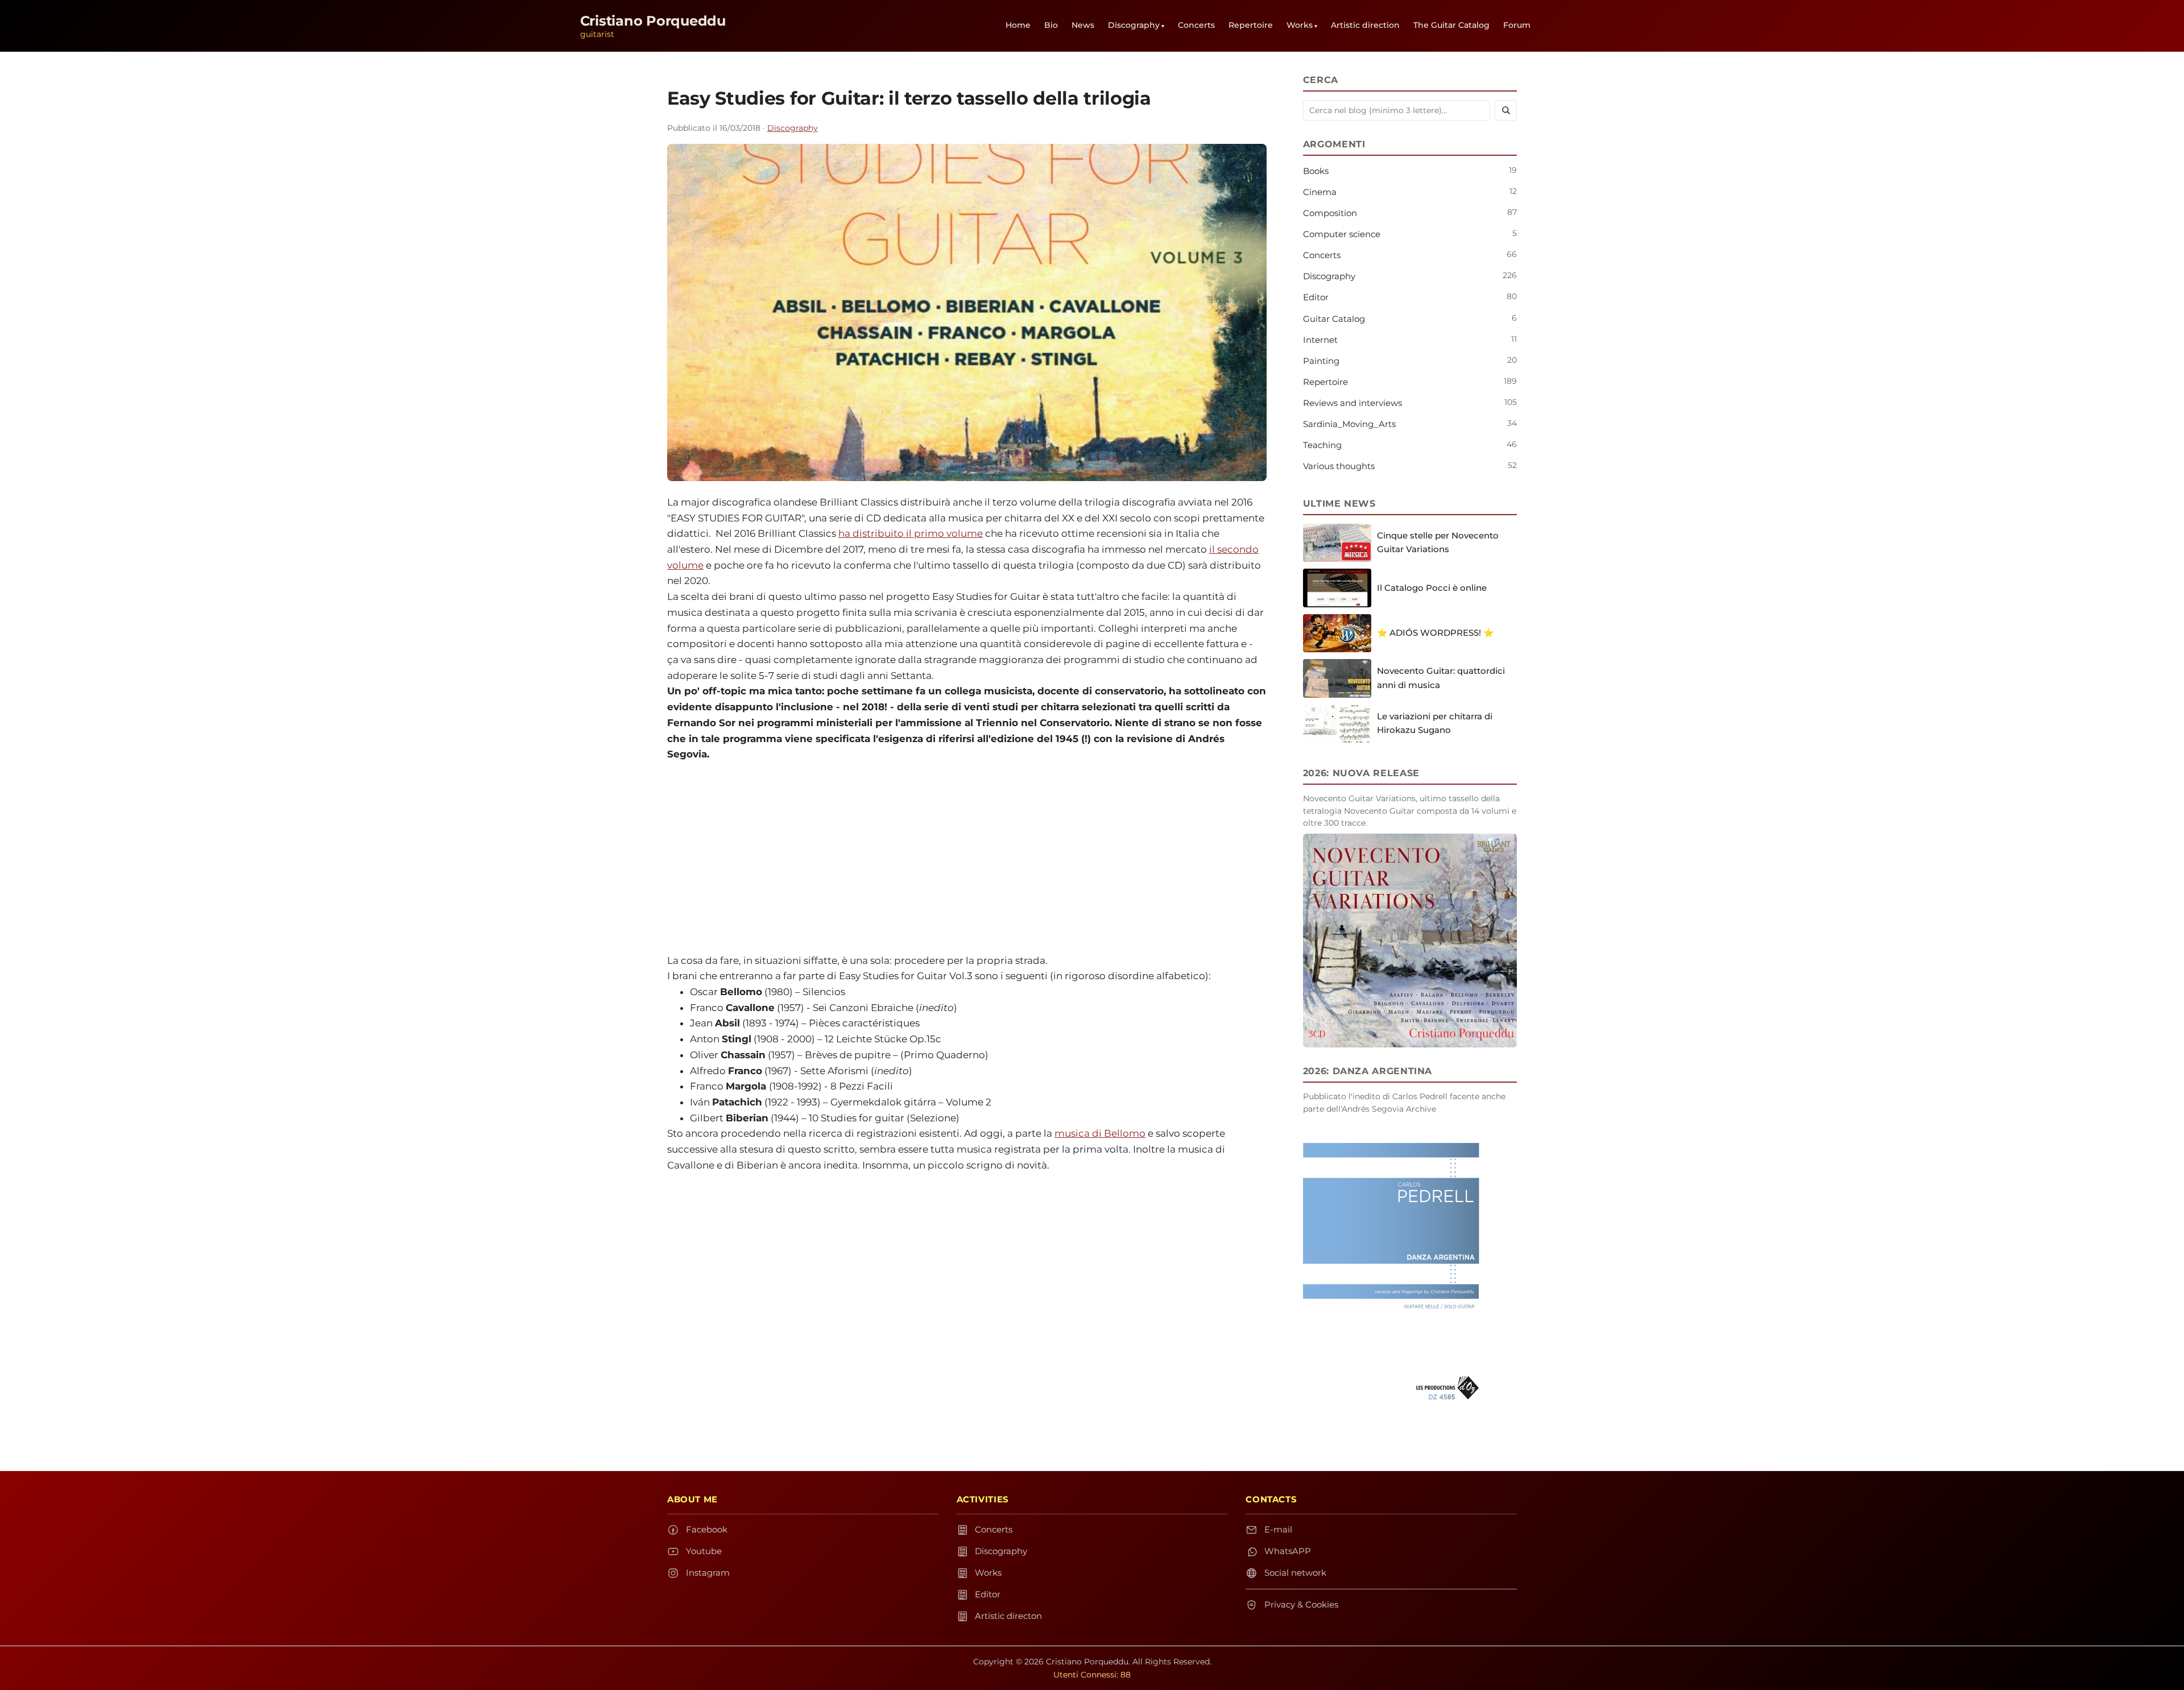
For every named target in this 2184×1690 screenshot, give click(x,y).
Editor (1316, 297)
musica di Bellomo (1100, 1133)
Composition (1330, 213)
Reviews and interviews (1352, 403)
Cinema (1320, 192)
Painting (1321, 361)
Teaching (1322, 445)
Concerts (1196, 25)
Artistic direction (1365, 25)
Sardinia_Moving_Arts (1349, 424)
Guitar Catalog (1334, 319)
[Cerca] (1506, 110)
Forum (1517, 25)
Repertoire (1251, 25)
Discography (1134, 25)
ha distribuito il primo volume (911, 533)
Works (1300, 25)
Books (1316, 171)
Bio (1051, 25)
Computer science (1342, 234)
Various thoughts (1339, 466)
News (1083, 25)
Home (1018, 25)
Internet (1320, 340)
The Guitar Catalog (1451, 25)
